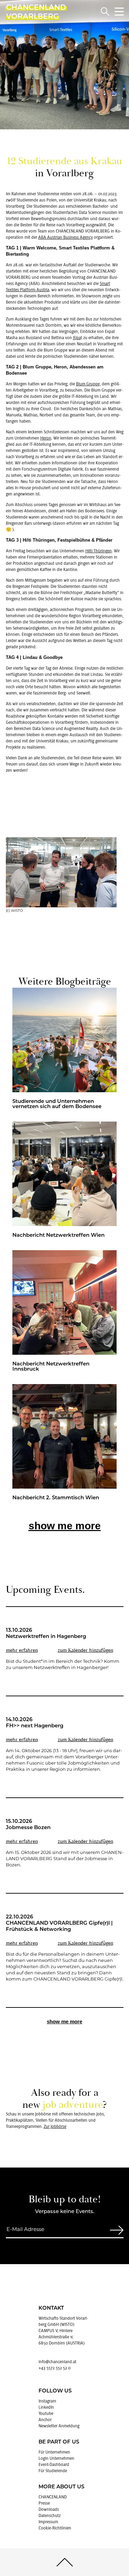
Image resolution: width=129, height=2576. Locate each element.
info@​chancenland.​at (57, 2362)
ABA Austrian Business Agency (66, 237)
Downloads (49, 2509)
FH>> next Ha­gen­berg (35, 1726)
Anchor (45, 2420)
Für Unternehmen (54, 2452)
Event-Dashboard (54, 2465)
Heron (46, 438)
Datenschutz (50, 2516)
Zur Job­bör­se (55, 2126)
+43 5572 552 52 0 (55, 2368)
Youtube (46, 2414)
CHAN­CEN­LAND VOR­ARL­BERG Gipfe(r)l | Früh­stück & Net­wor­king (59, 1927)
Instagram (47, 2401)
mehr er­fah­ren (22, 1650)
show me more (65, 1526)
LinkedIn (46, 2407)
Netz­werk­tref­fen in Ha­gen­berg (46, 1637)
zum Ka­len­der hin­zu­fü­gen (85, 1650)
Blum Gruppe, (88, 384)
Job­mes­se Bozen (28, 1828)
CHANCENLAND (53, 2497)
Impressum (48, 2522)
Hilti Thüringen (99, 551)
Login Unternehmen (56, 2458)
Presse (44, 2503)
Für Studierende (53, 2471)
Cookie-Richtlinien (55, 2528)
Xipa (77, 338)
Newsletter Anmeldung (59, 2426)
